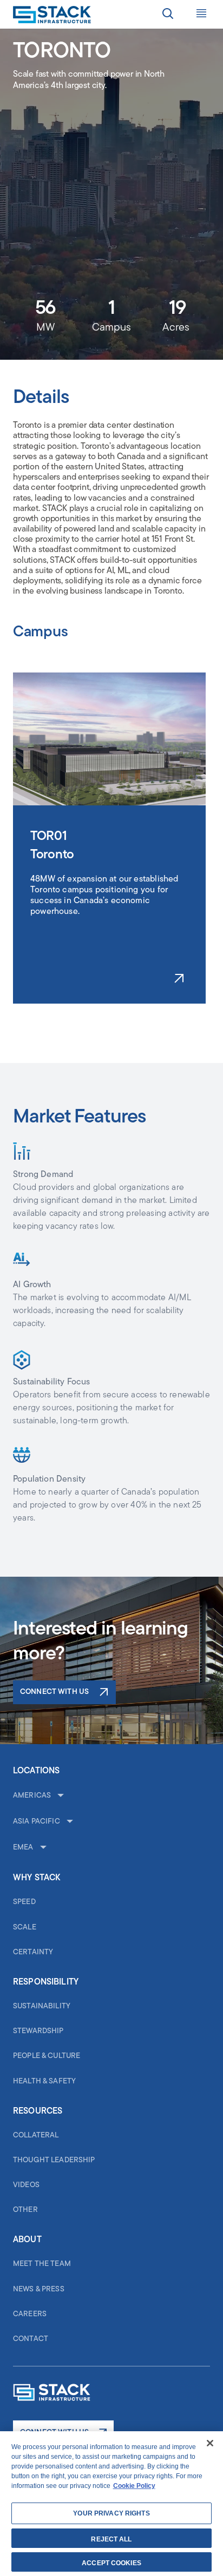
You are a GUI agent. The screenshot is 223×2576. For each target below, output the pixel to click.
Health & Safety (44, 2081)
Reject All (111, 2539)
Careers (30, 2314)
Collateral (36, 2136)
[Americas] (60, 1796)
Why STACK (37, 1878)
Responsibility (46, 1982)
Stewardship (38, 2031)
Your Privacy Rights (111, 2513)
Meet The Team (42, 2264)
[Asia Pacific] (69, 1822)
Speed (24, 1902)
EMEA (23, 1848)
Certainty (33, 1952)
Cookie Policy (134, 2486)
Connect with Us (54, 1692)
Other (25, 2210)
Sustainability (42, 2006)
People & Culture (47, 2056)
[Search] (168, 15)
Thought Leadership (54, 2160)
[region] (111, 2504)
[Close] (210, 2443)
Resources (38, 2111)
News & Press (39, 2289)
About (27, 2240)
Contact (31, 2339)
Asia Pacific (37, 1822)
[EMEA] (42, 1848)
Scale (25, 1928)
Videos (26, 2185)
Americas (32, 1796)
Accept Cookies (111, 2563)
